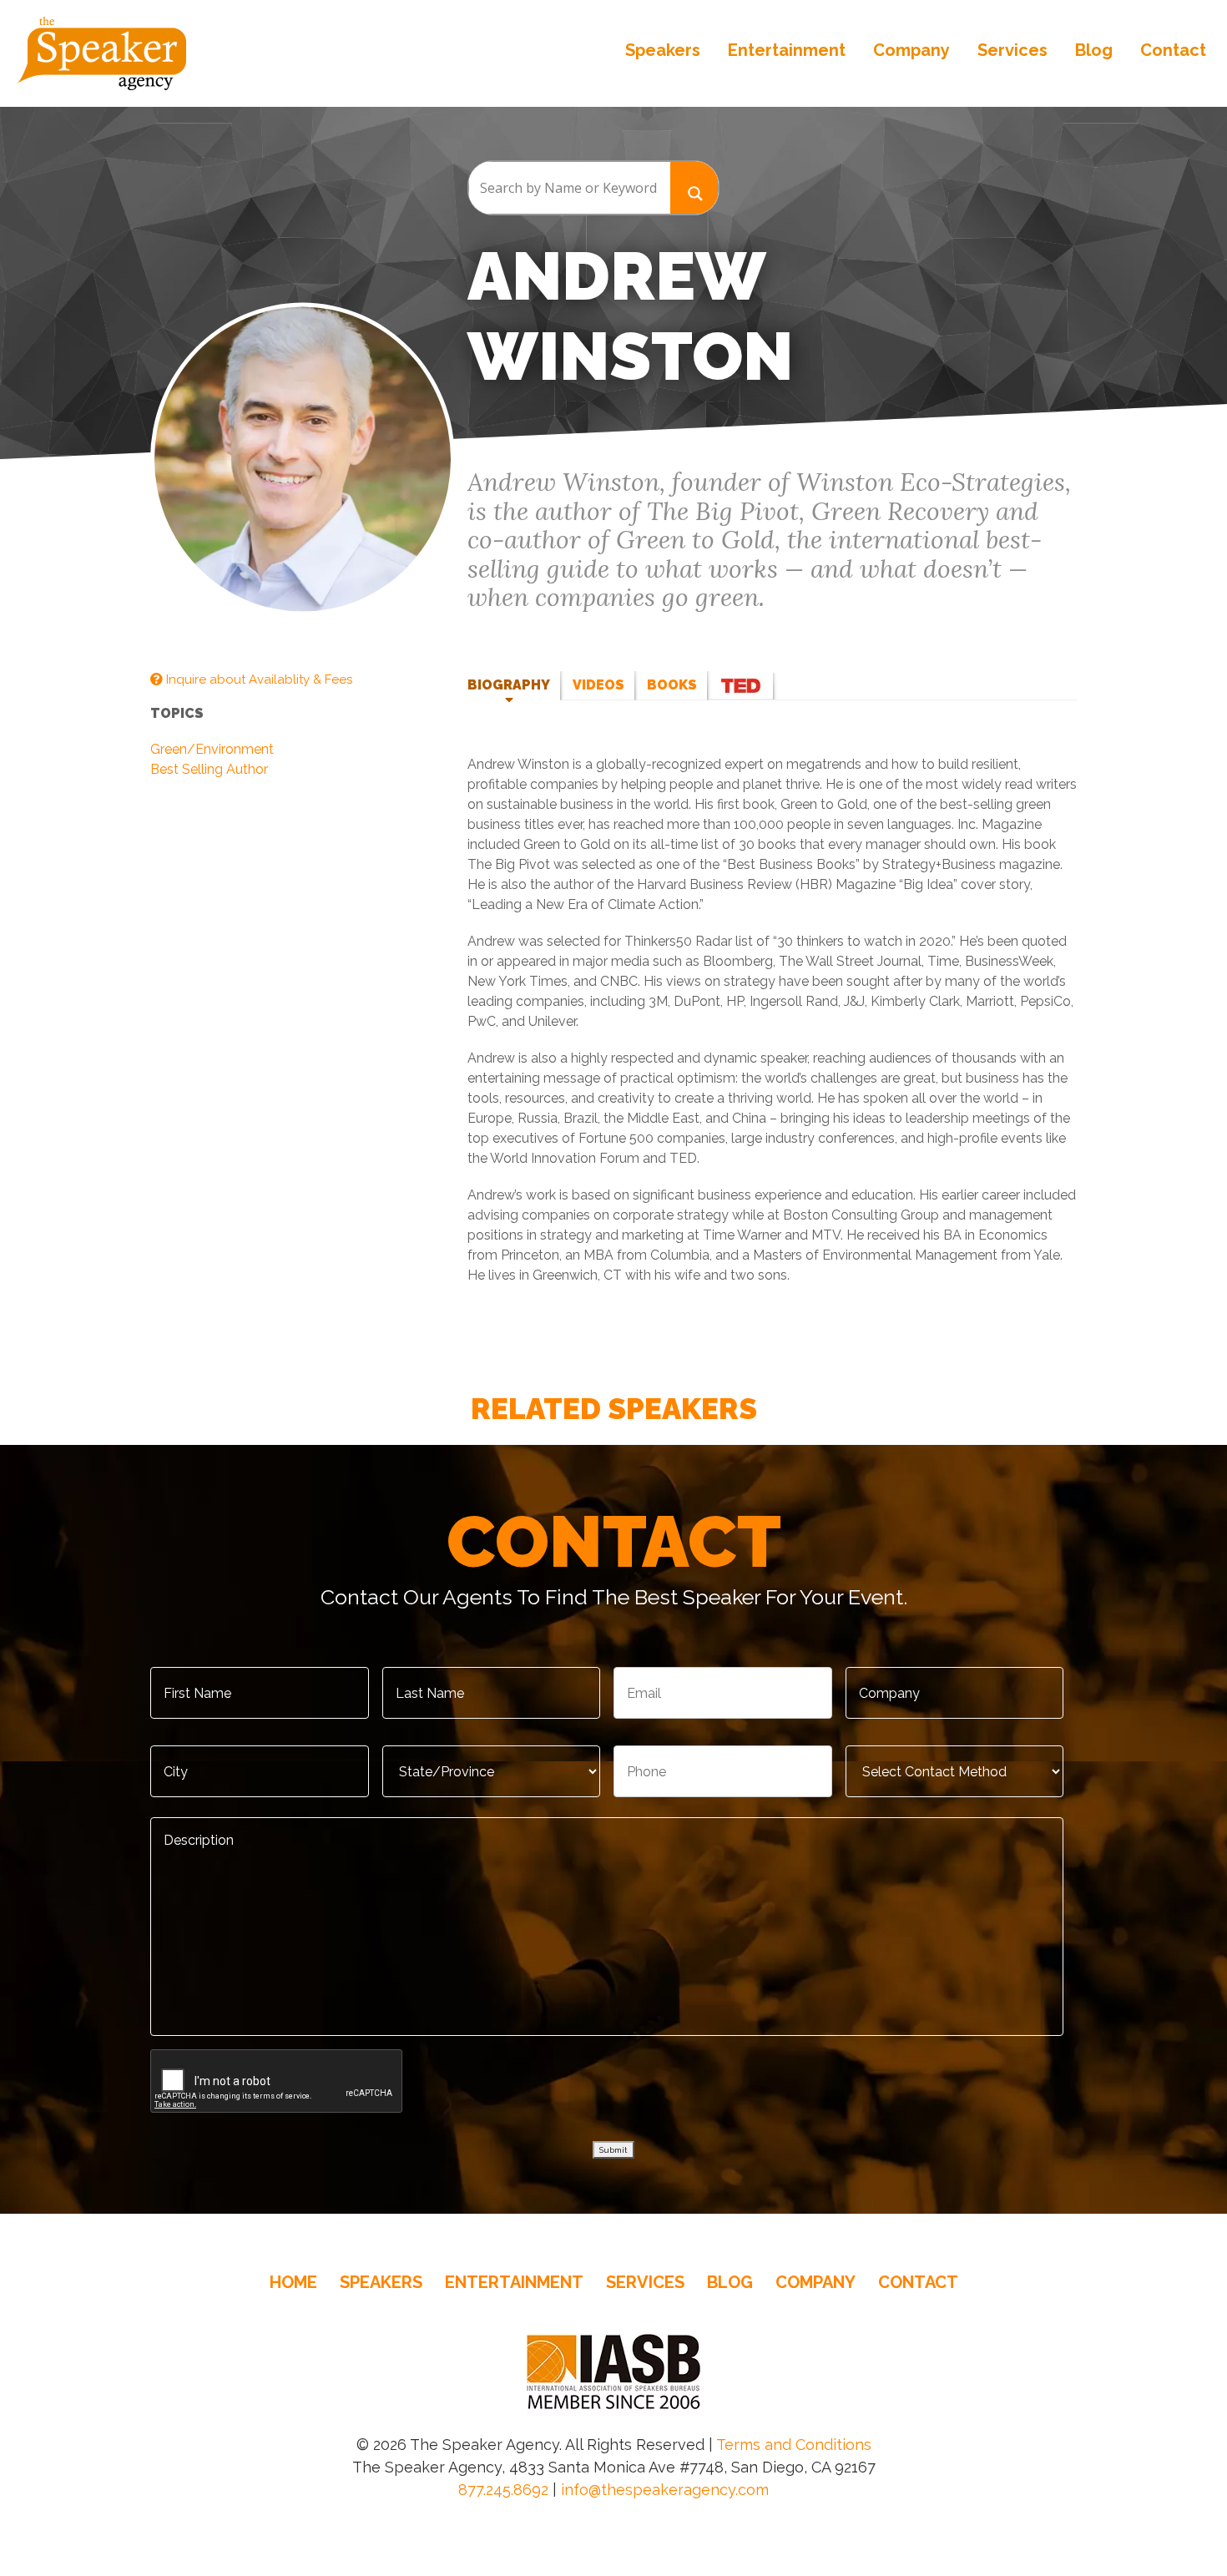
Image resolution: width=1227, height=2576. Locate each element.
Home (293, 2282)
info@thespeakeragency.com (665, 2490)
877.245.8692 (503, 2490)
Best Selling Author (209, 769)
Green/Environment (212, 749)
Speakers (663, 50)
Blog (1094, 50)
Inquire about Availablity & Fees (258, 679)
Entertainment (787, 50)
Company (911, 50)
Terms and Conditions (794, 2445)
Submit (613, 2150)
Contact (1173, 50)
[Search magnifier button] (694, 187)
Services (1012, 50)
